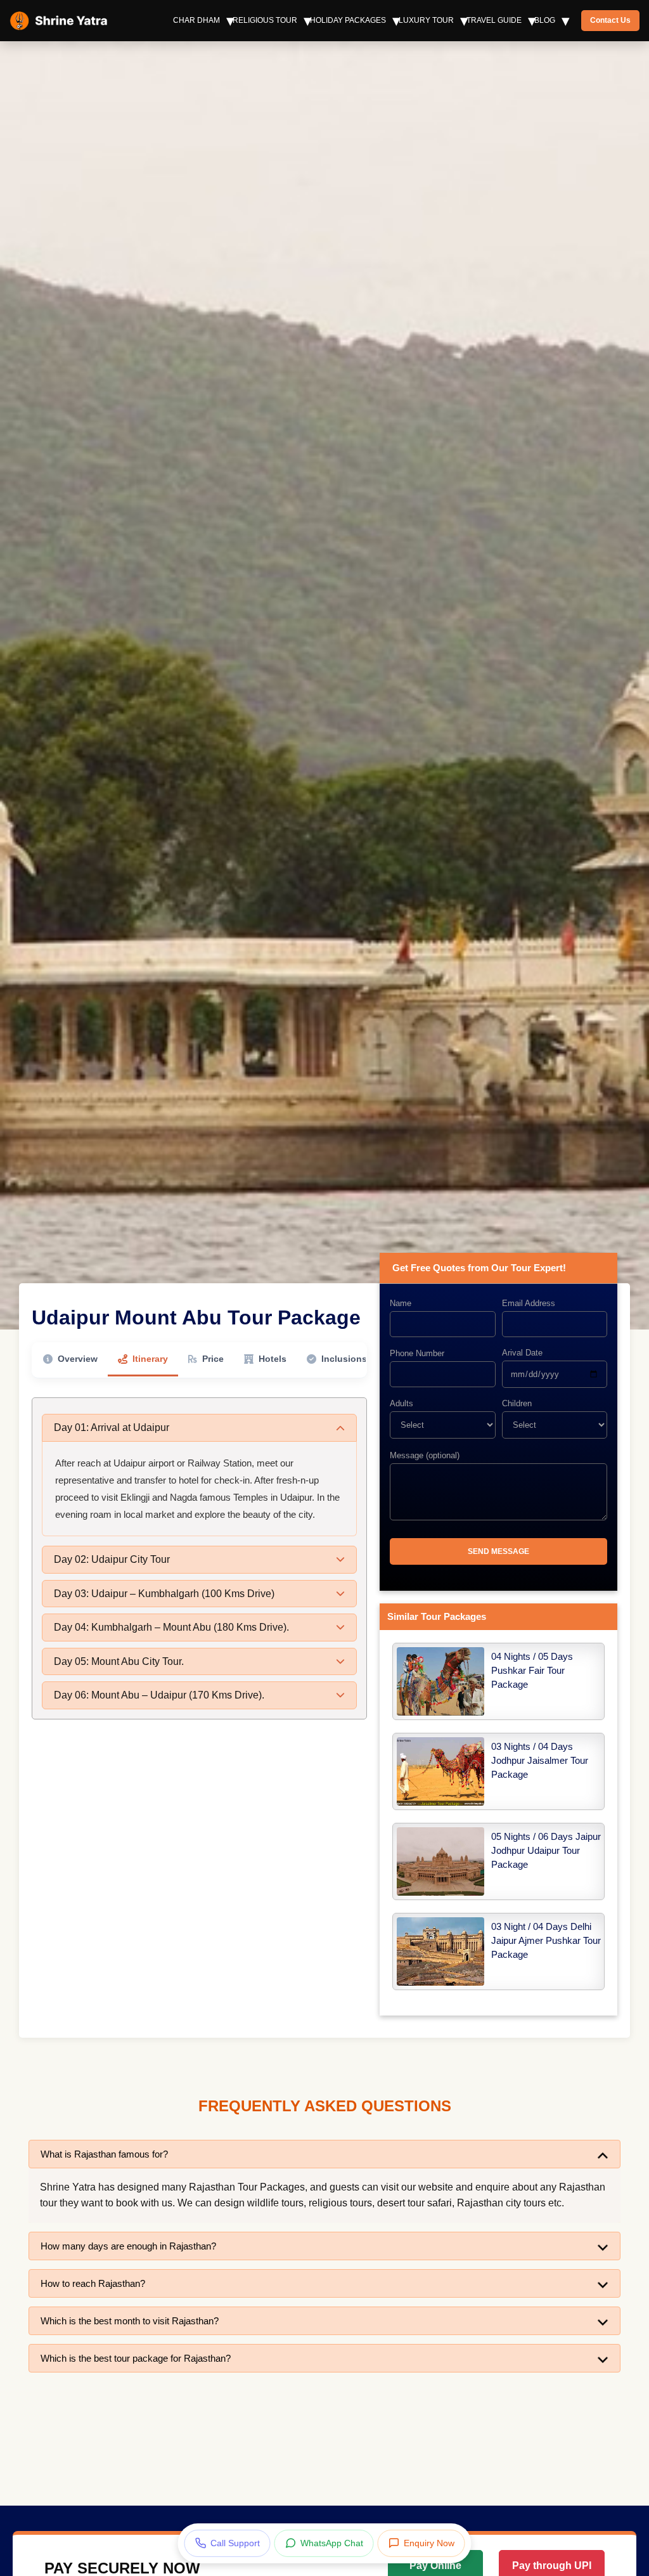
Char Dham (196, 20)
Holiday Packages (348, 20)
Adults (402, 1403)
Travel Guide (494, 20)
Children (517, 1403)
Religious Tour (265, 20)
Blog (545, 20)
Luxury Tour (426, 20)
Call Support (235, 2543)
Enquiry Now (429, 2543)
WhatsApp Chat (332, 2543)
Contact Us (610, 20)
